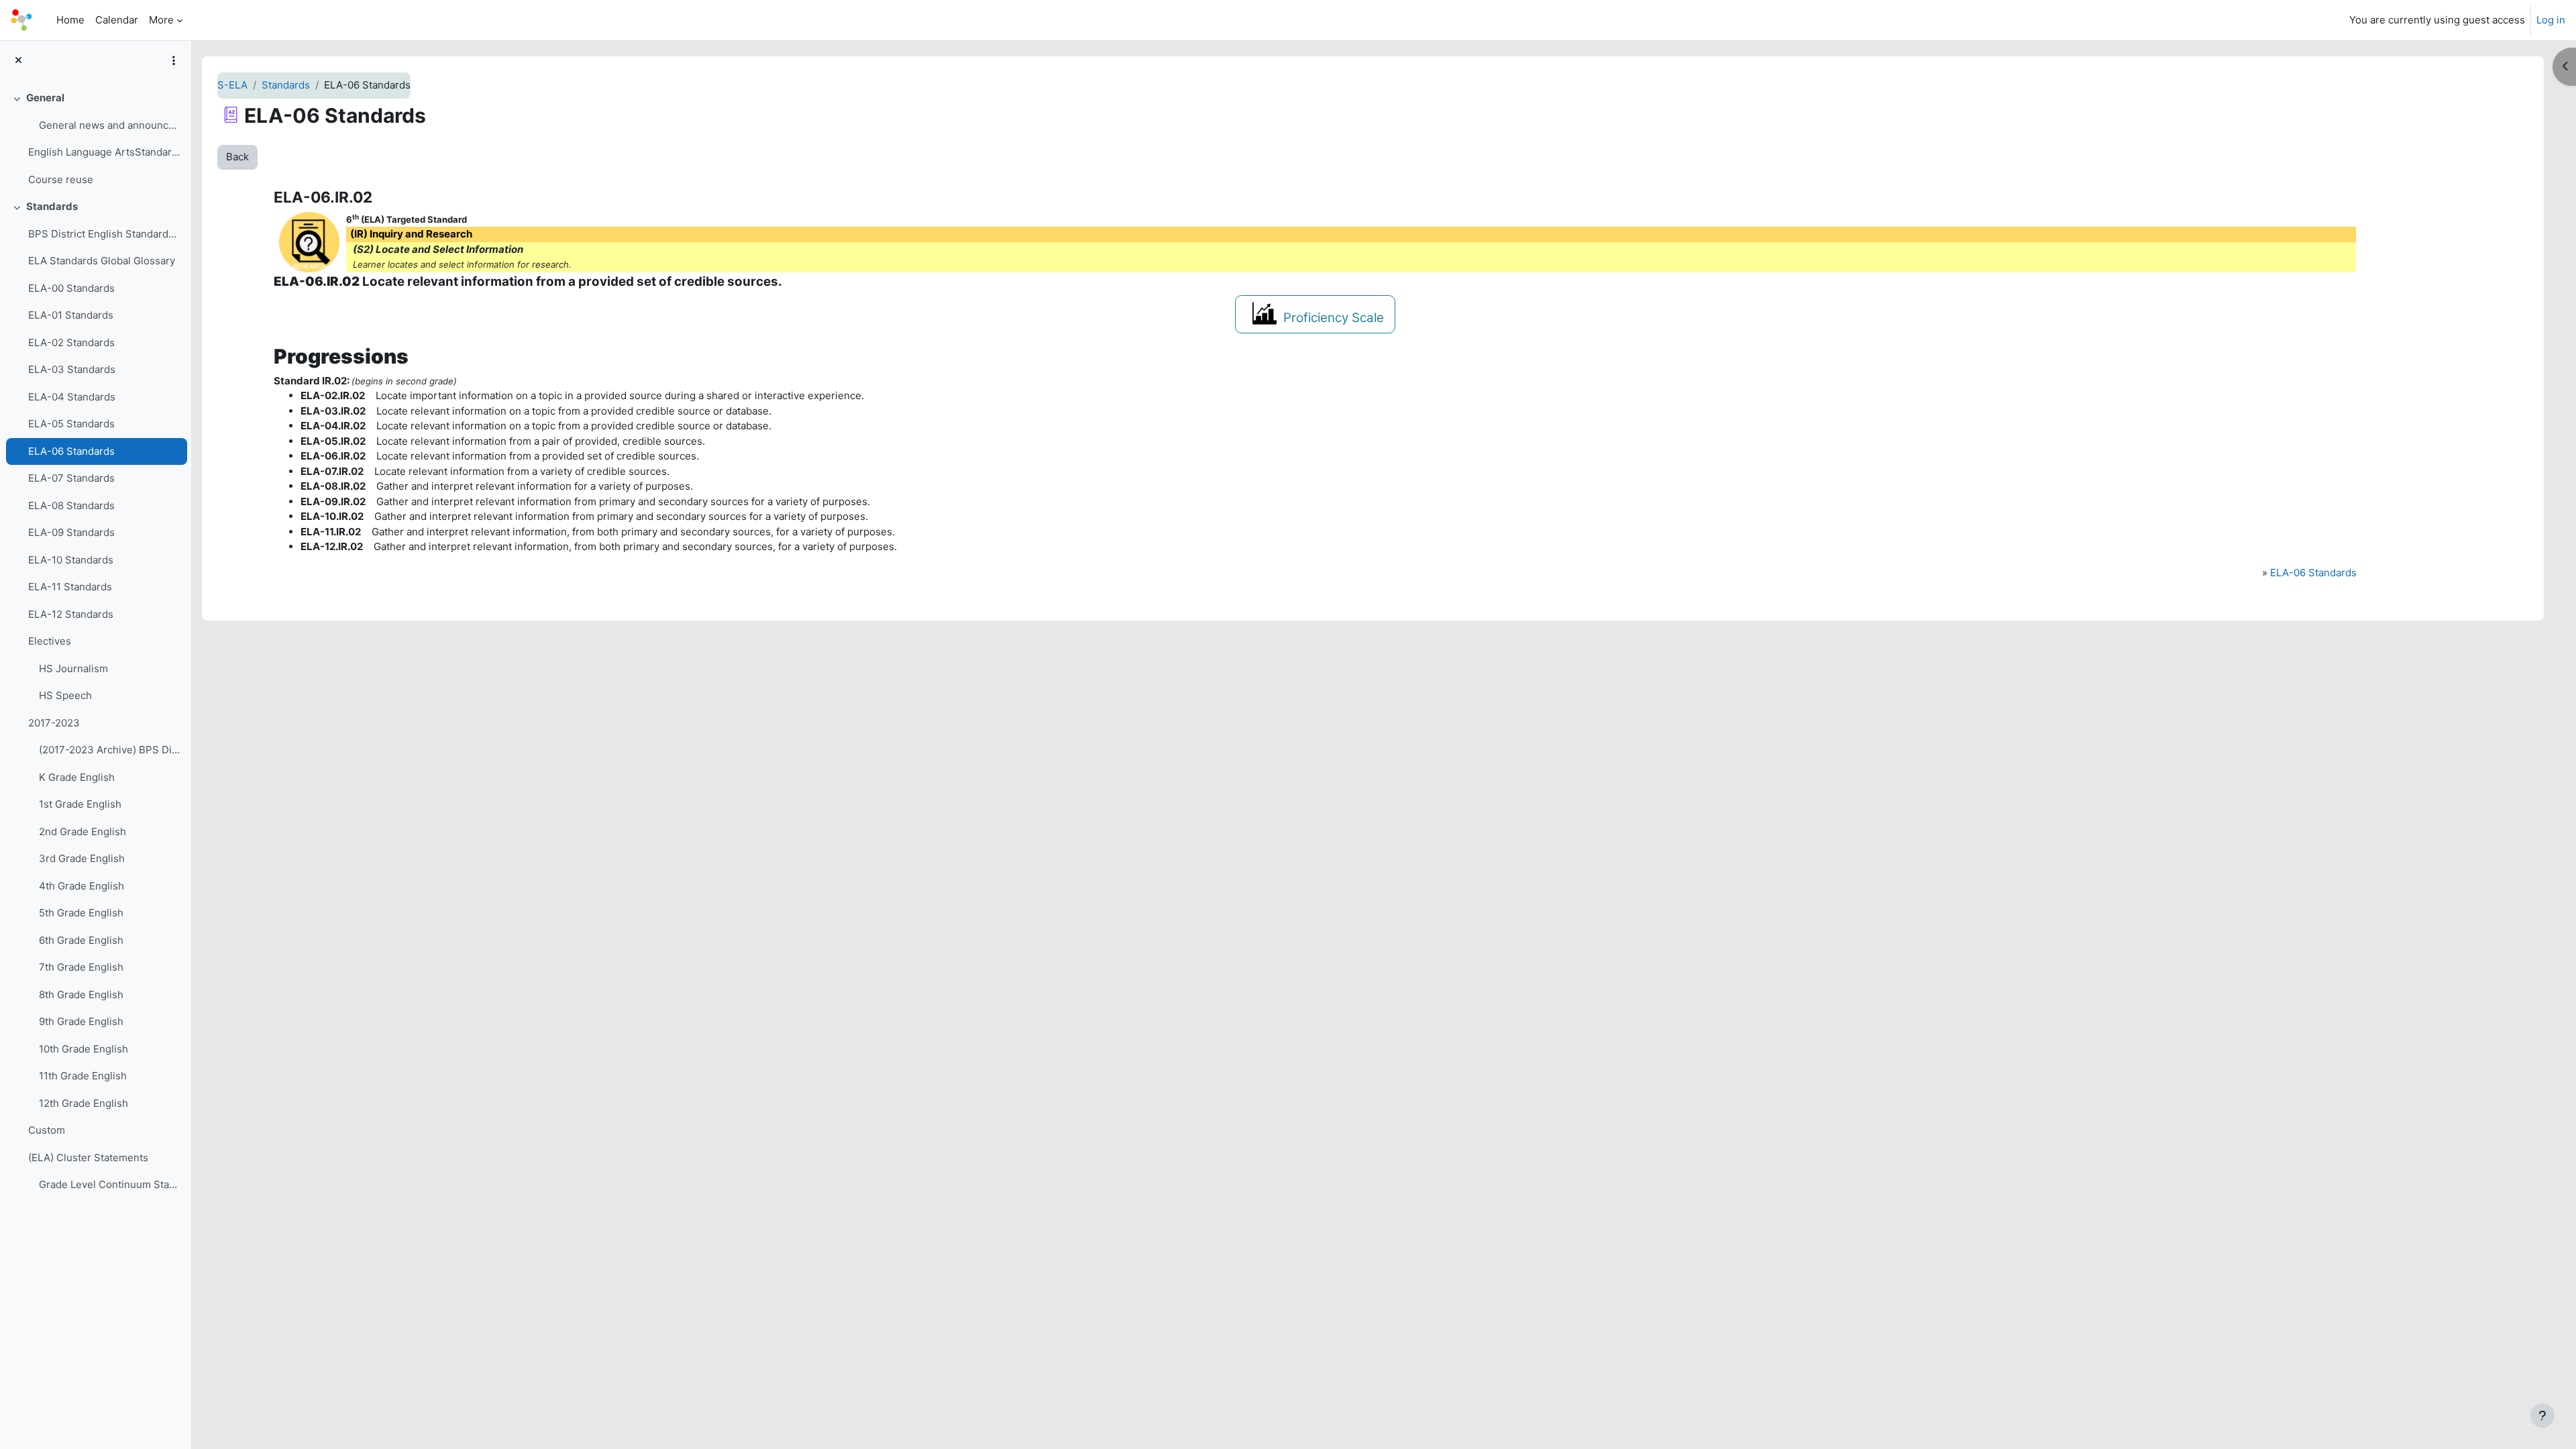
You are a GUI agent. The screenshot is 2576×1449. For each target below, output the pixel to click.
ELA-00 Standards (71, 288)
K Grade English (77, 777)
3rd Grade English (82, 858)
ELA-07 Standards (71, 478)
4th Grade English (82, 886)
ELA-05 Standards (71, 424)
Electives (50, 641)
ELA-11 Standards (70, 587)
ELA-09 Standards (71, 532)
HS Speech (65, 695)
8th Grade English (81, 995)
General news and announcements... (110, 125)
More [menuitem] (161, 20)
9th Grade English (81, 1021)
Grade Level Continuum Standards (110, 1184)
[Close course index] (18, 61)
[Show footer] (2542, 1415)
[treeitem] (95, 139)
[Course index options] (174, 60)
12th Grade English (84, 1103)
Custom (47, 1130)
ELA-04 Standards (72, 397)
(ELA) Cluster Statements (88, 1158)
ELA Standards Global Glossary (102, 261)
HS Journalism (73, 668)
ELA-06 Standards (71, 451)
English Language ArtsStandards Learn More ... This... (104, 152)
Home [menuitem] (70, 20)
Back (237, 157)
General (45, 98)
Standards (52, 206)
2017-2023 (54, 723)
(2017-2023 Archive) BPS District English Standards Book (110, 750)
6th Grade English (81, 940)
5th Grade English (81, 913)
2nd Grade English (83, 831)
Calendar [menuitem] (117, 20)
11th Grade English (83, 1076)
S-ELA (232, 85)
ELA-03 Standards (72, 369)
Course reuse (61, 179)
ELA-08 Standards (71, 505)
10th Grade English (84, 1049)
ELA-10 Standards (71, 560)
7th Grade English (81, 967)
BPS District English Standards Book (104, 234)
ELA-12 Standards (71, 614)
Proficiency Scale (1334, 318)
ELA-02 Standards (71, 342)
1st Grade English (80, 804)
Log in (2551, 20)
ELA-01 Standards (71, 315)
